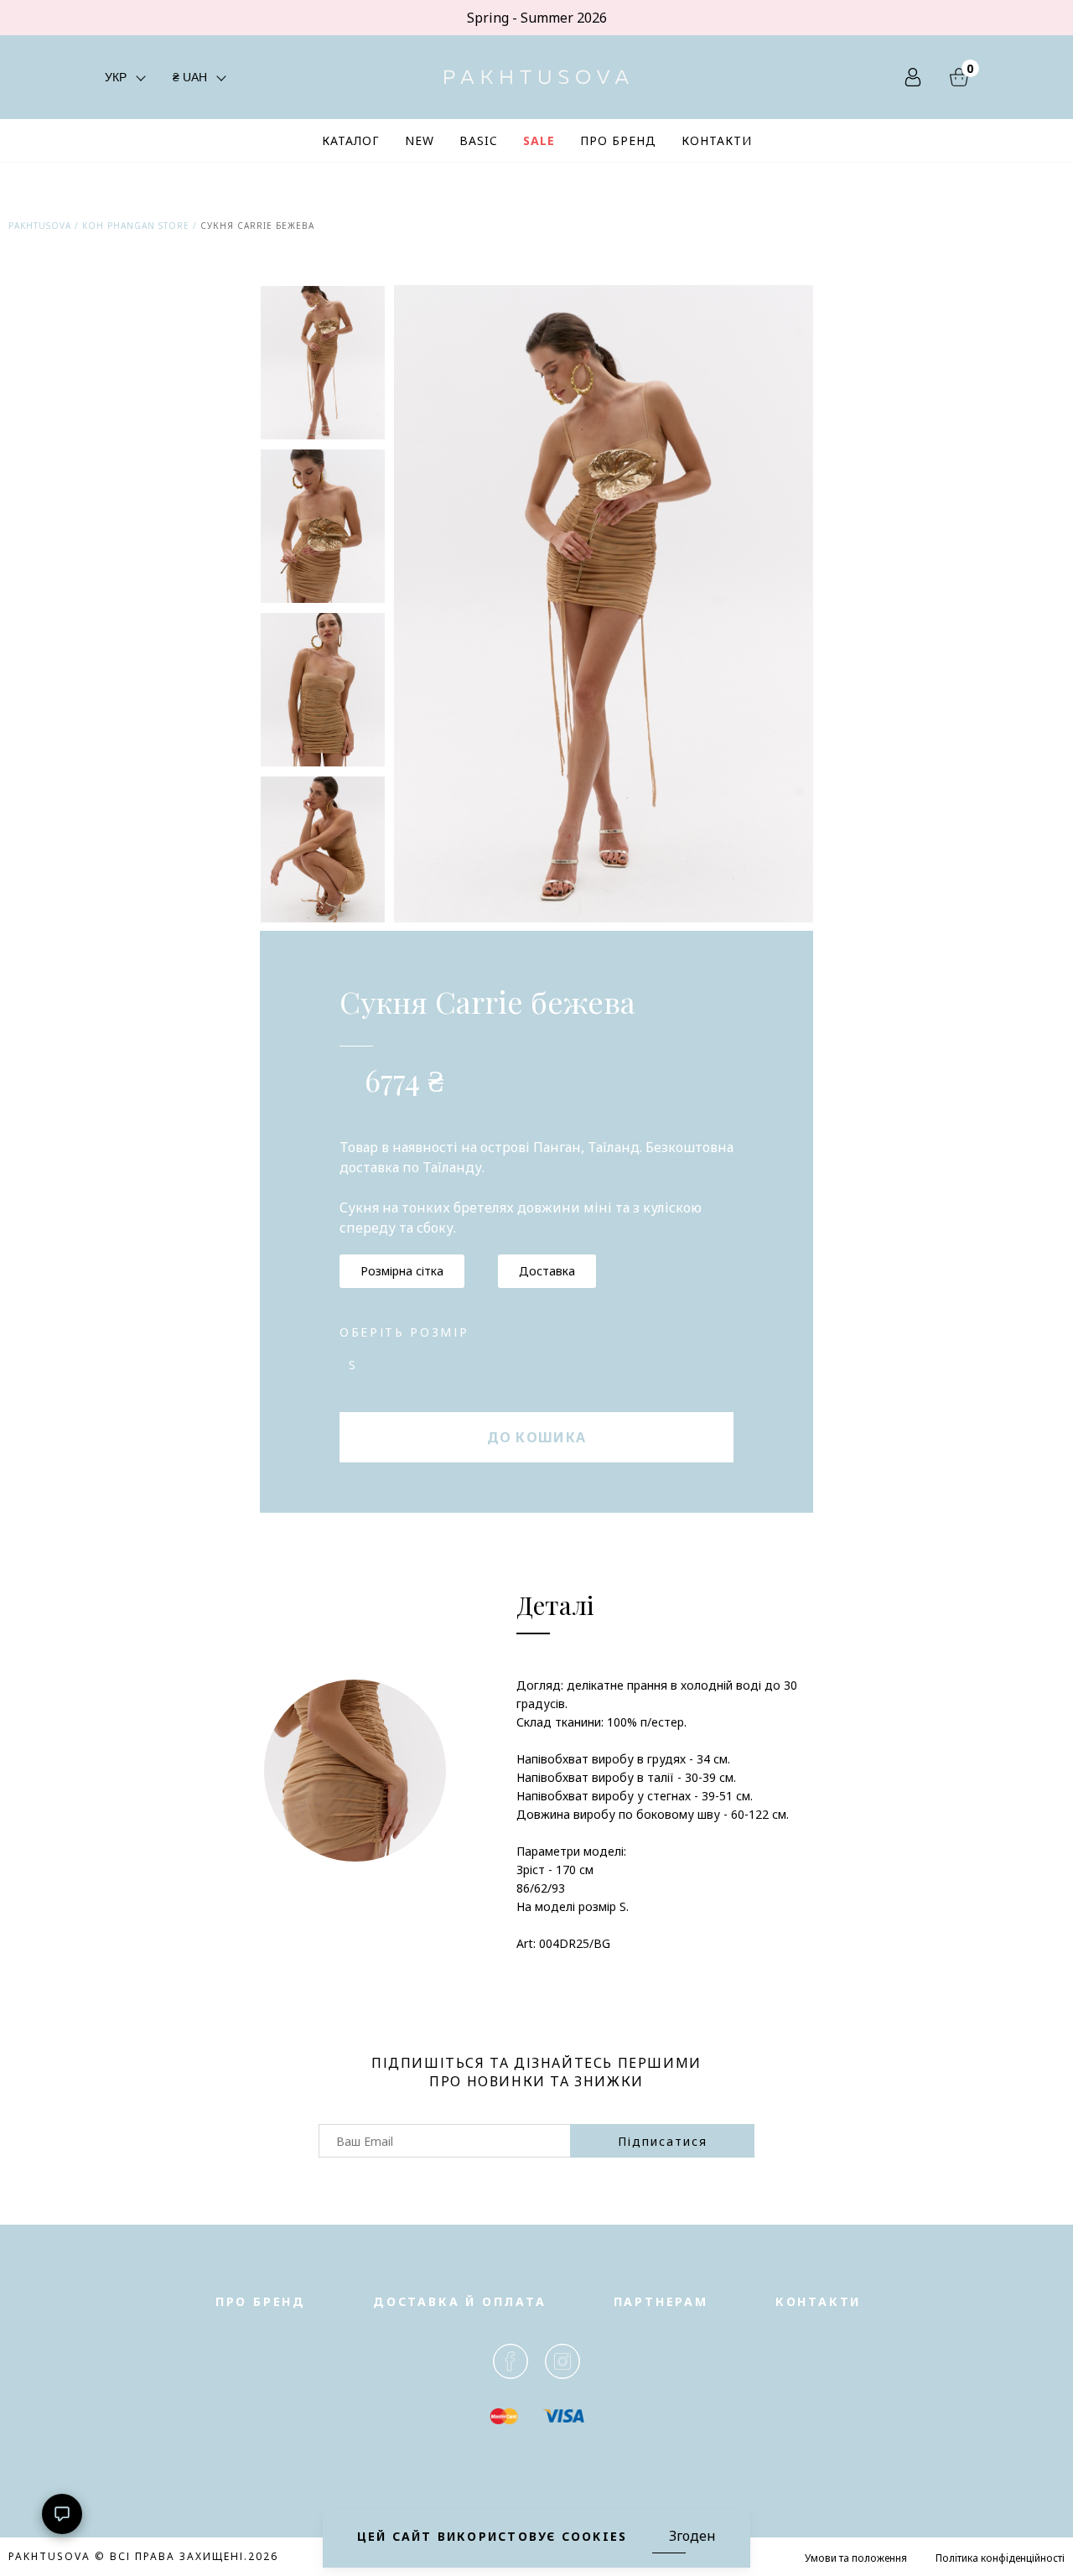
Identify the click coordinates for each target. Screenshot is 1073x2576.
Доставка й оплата (460, 2301)
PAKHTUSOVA (40, 226)
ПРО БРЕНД (618, 140)
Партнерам (661, 2301)
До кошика (537, 1437)
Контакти (818, 2301)
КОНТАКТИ (717, 140)
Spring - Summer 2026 (537, 18)
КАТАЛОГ (351, 140)
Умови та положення (856, 2558)
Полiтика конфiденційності (1000, 2558)
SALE (539, 140)
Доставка (547, 1271)
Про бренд (261, 2301)
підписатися (663, 2141)
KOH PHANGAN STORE (136, 226)
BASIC (479, 140)
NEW (420, 140)
